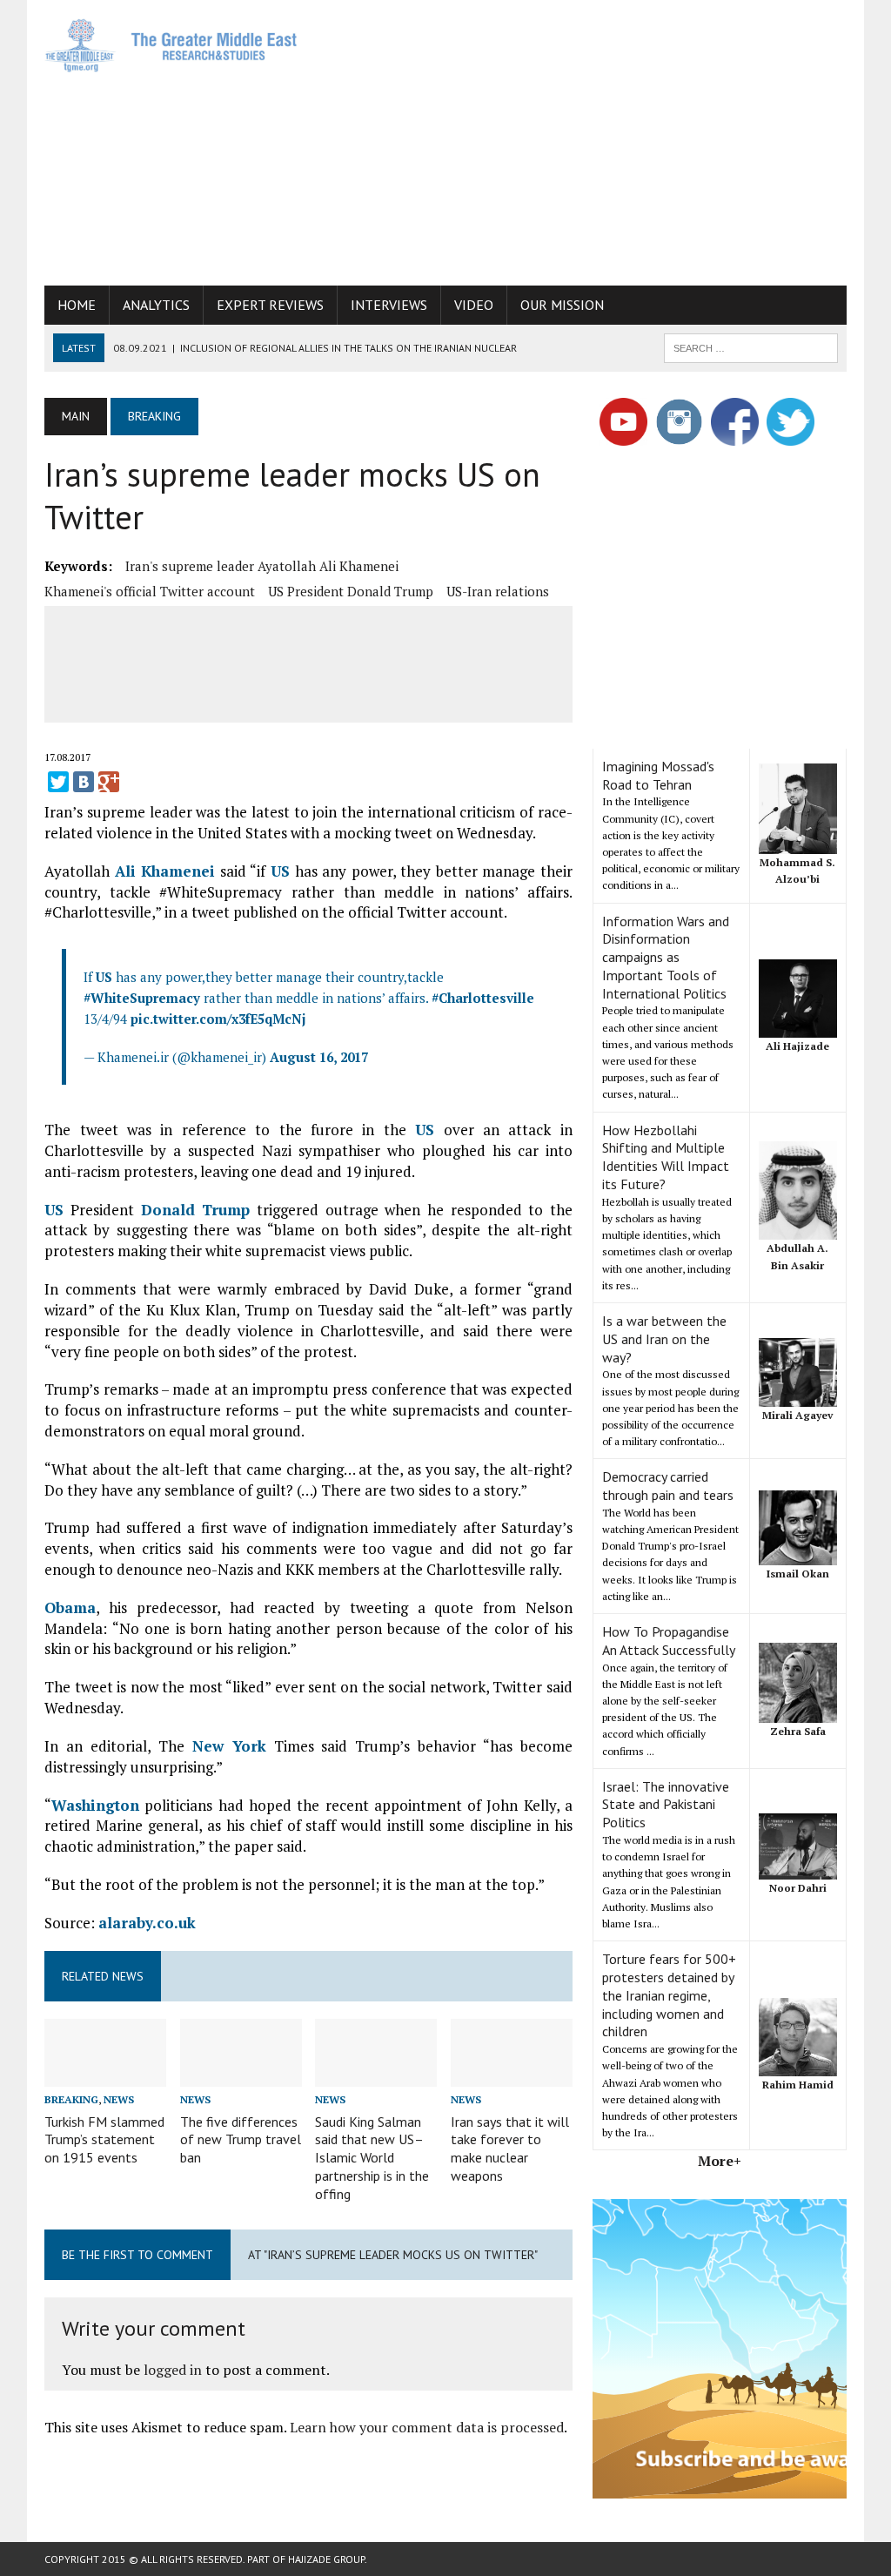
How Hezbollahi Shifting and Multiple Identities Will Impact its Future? (666, 1157)
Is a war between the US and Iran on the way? (664, 1339)
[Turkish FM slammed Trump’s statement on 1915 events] (105, 2075)
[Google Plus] (109, 782)
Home (77, 305)
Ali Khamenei (165, 871)
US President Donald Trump (351, 591)
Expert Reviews (270, 305)
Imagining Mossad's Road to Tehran (658, 775)
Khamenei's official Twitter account (150, 591)
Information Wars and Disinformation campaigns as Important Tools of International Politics (666, 957)
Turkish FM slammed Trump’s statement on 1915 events (104, 2140)
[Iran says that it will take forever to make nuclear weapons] (512, 2075)
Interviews (389, 305)
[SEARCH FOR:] (751, 346)
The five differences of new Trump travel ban (241, 2140)
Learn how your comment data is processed (427, 2427)
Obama (70, 1607)
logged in (173, 2370)
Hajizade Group (326, 2559)
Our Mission (562, 305)
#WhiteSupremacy (142, 998)
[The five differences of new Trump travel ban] (241, 2075)
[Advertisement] (605, 139)
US (280, 871)
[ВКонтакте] (84, 782)
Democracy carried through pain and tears (668, 1486)
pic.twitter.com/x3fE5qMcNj (218, 1019)
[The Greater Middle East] (171, 45)
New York (229, 1746)
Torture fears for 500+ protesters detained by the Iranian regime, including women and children (669, 1995)
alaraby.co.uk (147, 1923)
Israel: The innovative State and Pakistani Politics (666, 1805)
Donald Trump (196, 1210)
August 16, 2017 (319, 1057)
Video (474, 305)
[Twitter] (58, 782)
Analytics (156, 305)
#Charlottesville (483, 998)
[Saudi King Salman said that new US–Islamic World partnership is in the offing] (376, 2075)
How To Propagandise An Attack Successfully (669, 1641)
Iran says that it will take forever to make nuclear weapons (510, 2149)
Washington (95, 1805)
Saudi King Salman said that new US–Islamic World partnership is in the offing (372, 2158)
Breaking (71, 2099)
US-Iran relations (498, 591)
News (119, 2099)
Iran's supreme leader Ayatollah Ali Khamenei (262, 566)
